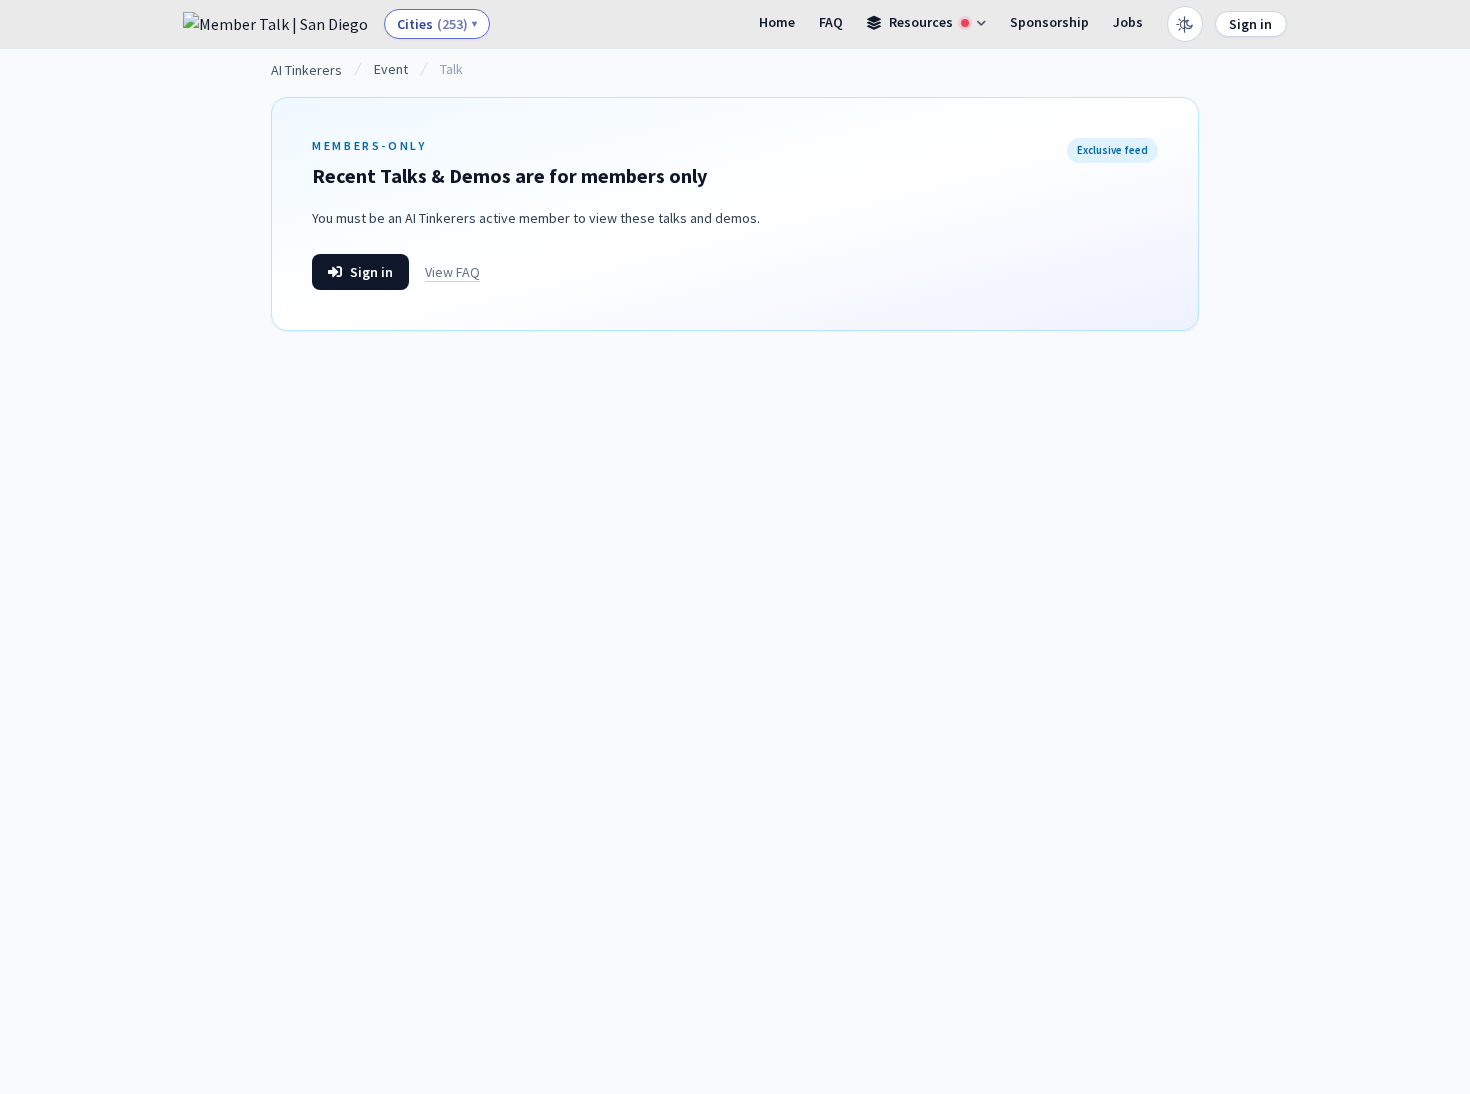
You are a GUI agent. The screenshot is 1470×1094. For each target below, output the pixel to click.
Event (391, 69)
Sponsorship (1049, 22)
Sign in (1250, 24)
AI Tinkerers (306, 70)
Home (777, 22)
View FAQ (452, 272)
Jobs (1128, 22)
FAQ (831, 22)
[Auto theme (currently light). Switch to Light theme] (1185, 24)
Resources (921, 22)
